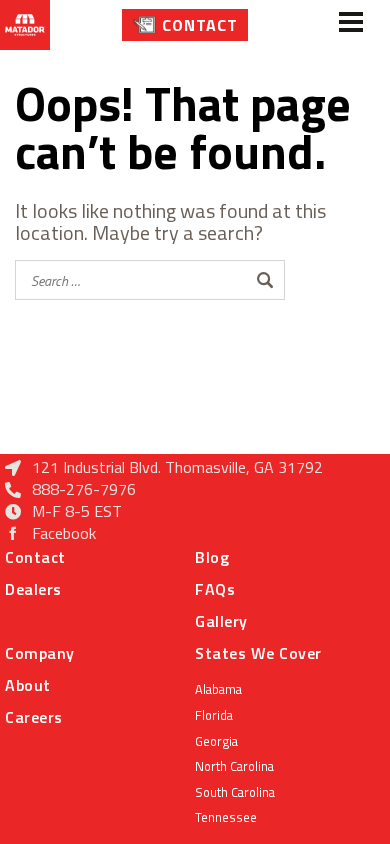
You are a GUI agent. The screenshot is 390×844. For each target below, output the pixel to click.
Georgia (216, 741)
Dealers (33, 589)
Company (40, 653)
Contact (200, 25)
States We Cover (258, 653)
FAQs (215, 589)
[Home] (25, 25)
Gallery (221, 621)
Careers (34, 717)
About (28, 685)
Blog (212, 557)
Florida (214, 715)
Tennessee (226, 817)
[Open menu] (351, 25)
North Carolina (234, 766)
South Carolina (235, 792)
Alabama (218, 689)
